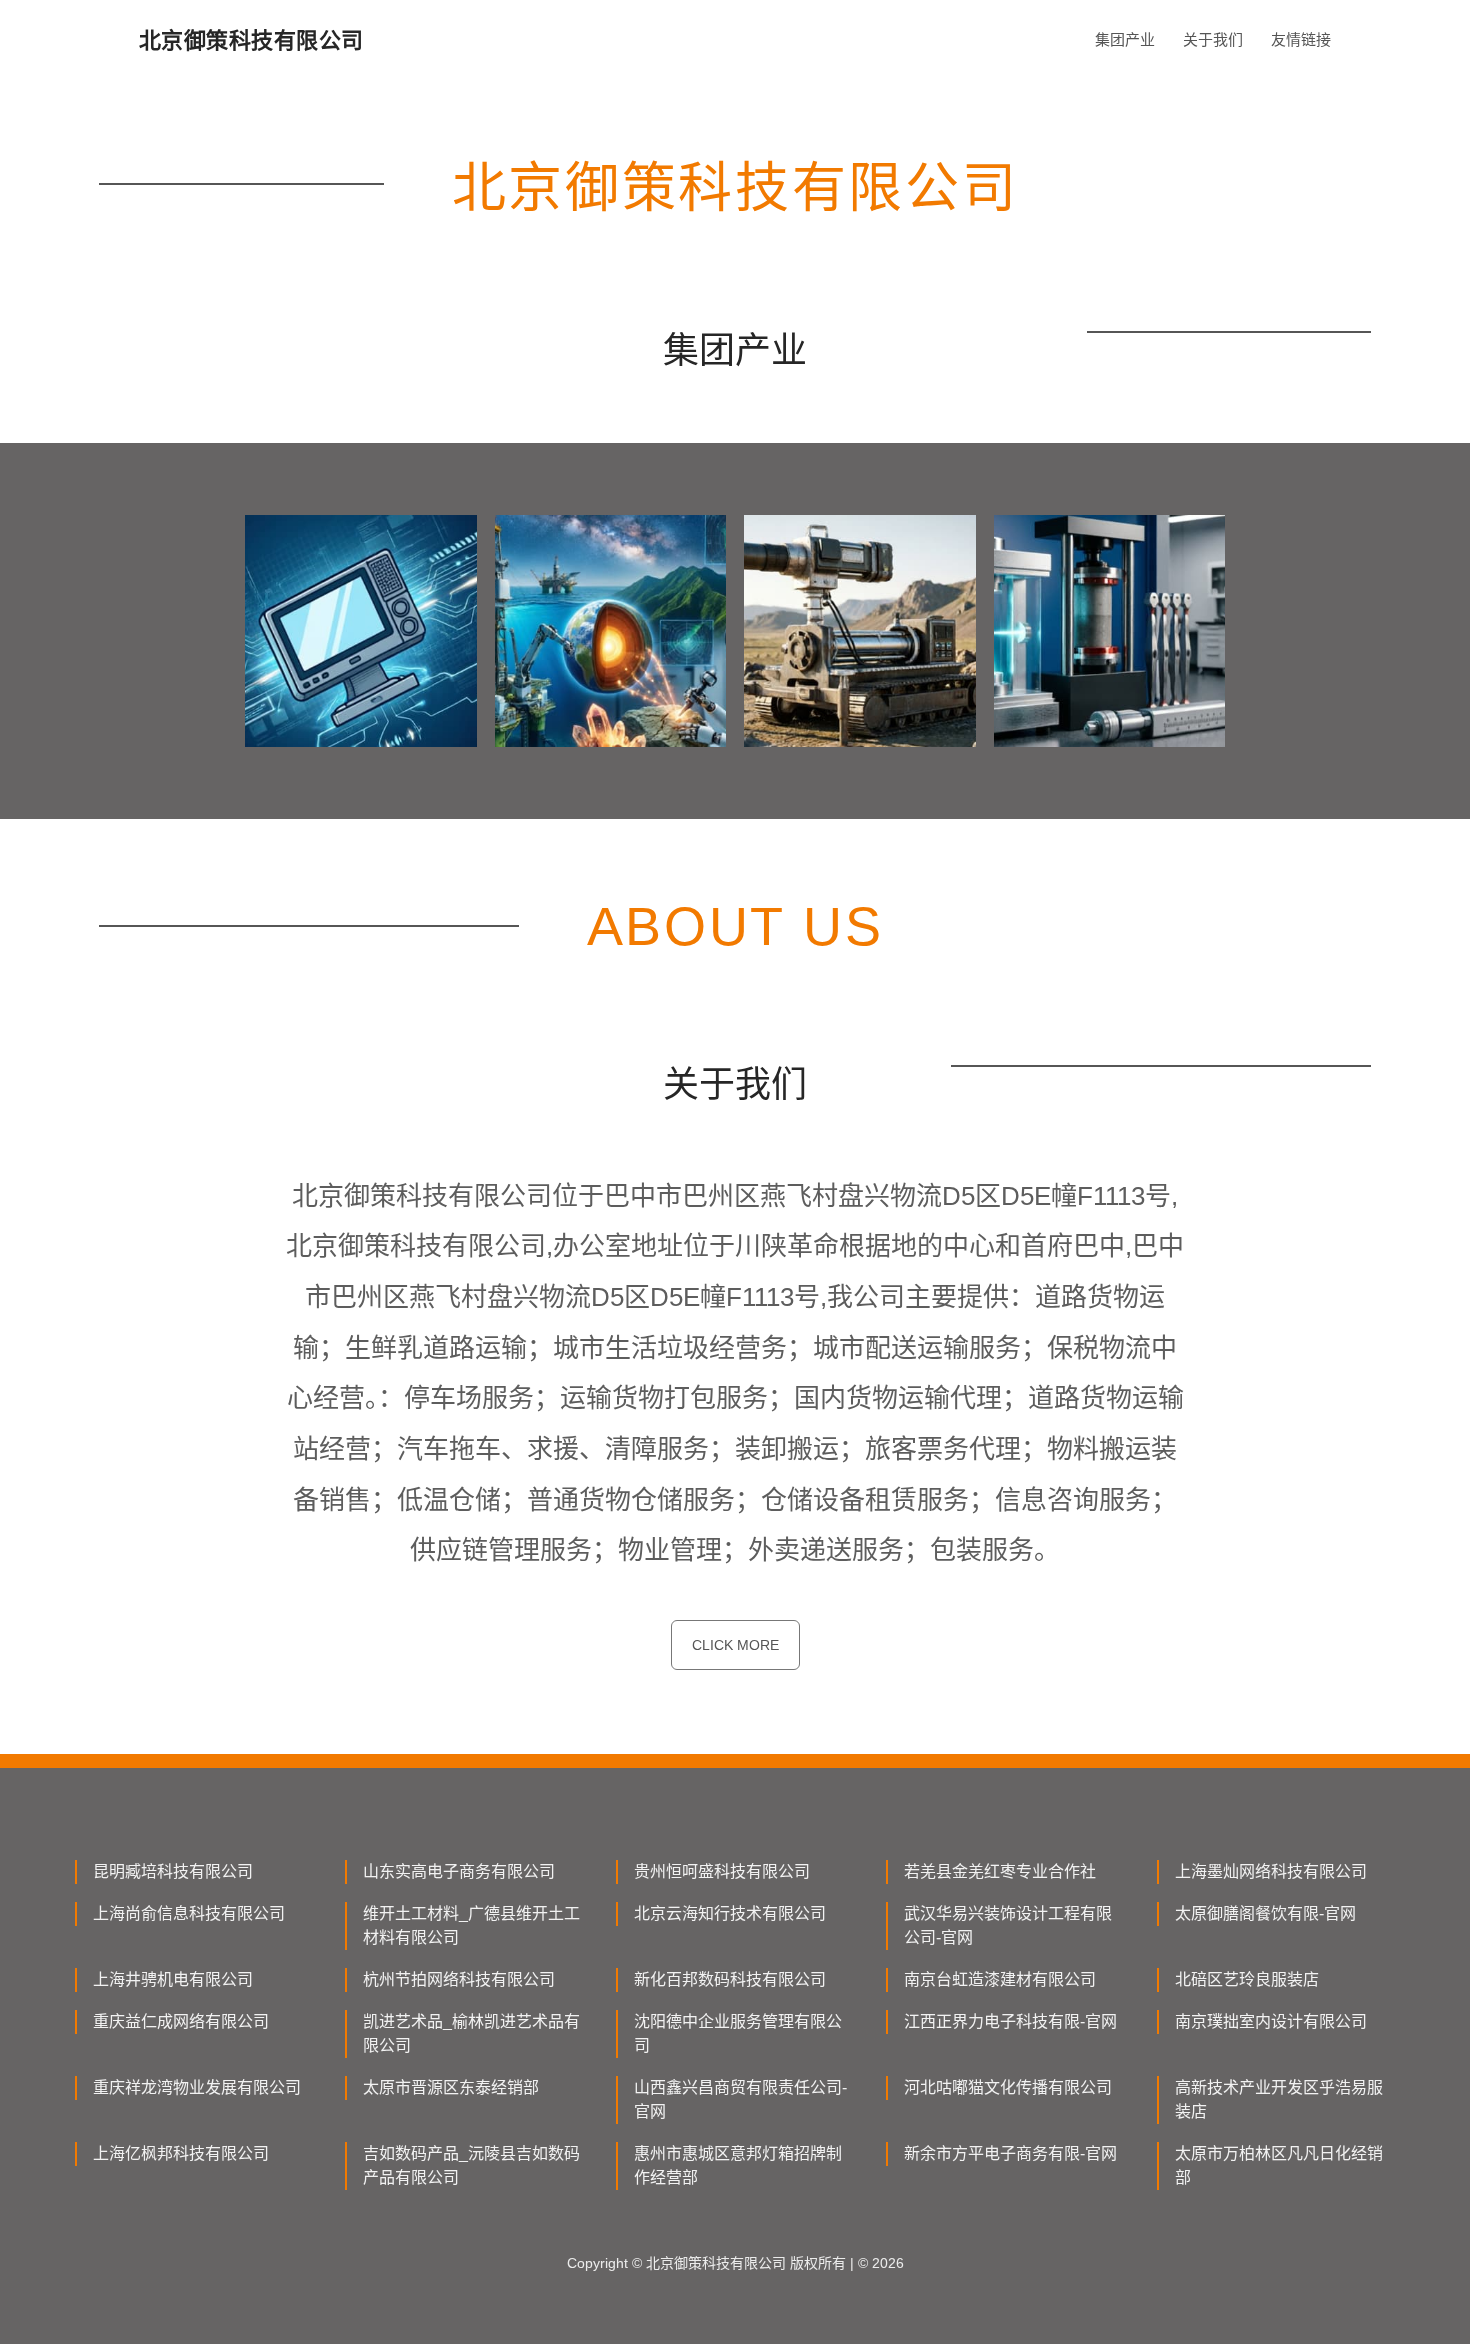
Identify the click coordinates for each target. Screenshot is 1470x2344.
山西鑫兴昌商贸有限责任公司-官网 (740, 2099)
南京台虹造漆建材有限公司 (1000, 1979)
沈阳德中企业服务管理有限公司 (738, 2033)
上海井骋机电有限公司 (173, 1979)
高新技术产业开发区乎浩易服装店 (1279, 2099)
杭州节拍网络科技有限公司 (459, 1979)
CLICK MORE (735, 1645)
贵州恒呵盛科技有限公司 (722, 1871)
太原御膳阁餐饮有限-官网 (1265, 1913)
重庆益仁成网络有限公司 (181, 2021)
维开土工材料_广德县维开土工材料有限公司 (471, 1925)
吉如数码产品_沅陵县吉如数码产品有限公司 (471, 2165)
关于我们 (1213, 39)
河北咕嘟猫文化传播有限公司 (1008, 2087)
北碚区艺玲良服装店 (1247, 1979)
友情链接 (1301, 39)
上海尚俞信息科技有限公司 (189, 1913)
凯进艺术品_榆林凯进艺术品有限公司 (471, 2033)
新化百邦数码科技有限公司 (730, 1979)
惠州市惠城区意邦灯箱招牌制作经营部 (738, 2165)
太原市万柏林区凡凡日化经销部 (1279, 2165)
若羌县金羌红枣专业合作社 (1000, 1871)
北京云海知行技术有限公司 (730, 1913)
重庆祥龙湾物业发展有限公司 (197, 2087)
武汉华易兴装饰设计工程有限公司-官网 (1008, 1925)
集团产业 (1125, 39)
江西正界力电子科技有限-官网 (1010, 2021)
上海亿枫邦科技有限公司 (181, 2153)
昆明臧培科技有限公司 (173, 1871)
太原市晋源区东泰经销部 (451, 2087)
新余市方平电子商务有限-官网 (1010, 2153)
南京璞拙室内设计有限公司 (1271, 2021)
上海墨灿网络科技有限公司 (1271, 1871)
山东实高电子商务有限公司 (459, 1871)
